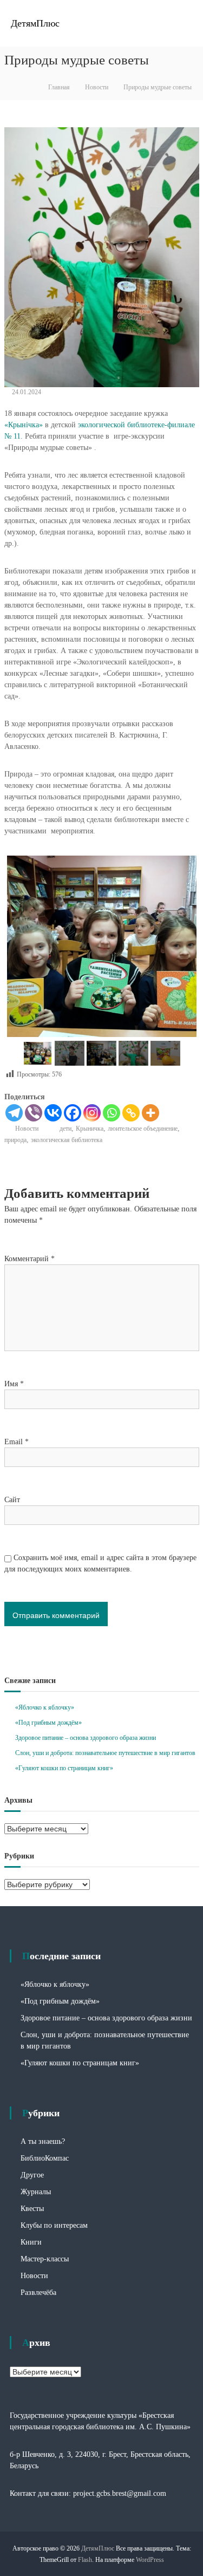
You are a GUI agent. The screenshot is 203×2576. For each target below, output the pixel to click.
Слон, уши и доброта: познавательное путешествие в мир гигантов (105, 1753)
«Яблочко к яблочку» (45, 1707)
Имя (14, 1384)
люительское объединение (143, 1129)
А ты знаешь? (43, 2141)
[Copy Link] (131, 1113)
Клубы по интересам (54, 2225)
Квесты (32, 2209)
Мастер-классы (45, 2259)
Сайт (12, 1500)
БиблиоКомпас (45, 2158)
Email (17, 1442)
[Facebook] (73, 1113)
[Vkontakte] (53, 1113)
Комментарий (30, 1259)
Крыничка (90, 1129)
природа (15, 1140)
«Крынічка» (24, 425)
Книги (31, 2242)
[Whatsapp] (112, 1113)
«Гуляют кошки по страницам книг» (64, 1768)
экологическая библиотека (67, 1140)
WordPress (150, 2560)
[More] (150, 1113)
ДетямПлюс (35, 23)
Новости (97, 87)
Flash (85, 2560)
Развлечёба (38, 2293)
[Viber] (34, 1113)
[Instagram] (92, 1113)
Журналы (36, 2192)
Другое (32, 2175)
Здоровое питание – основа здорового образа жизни (86, 1738)
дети (66, 1129)
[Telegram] (14, 1113)
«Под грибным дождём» (48, 1723)
